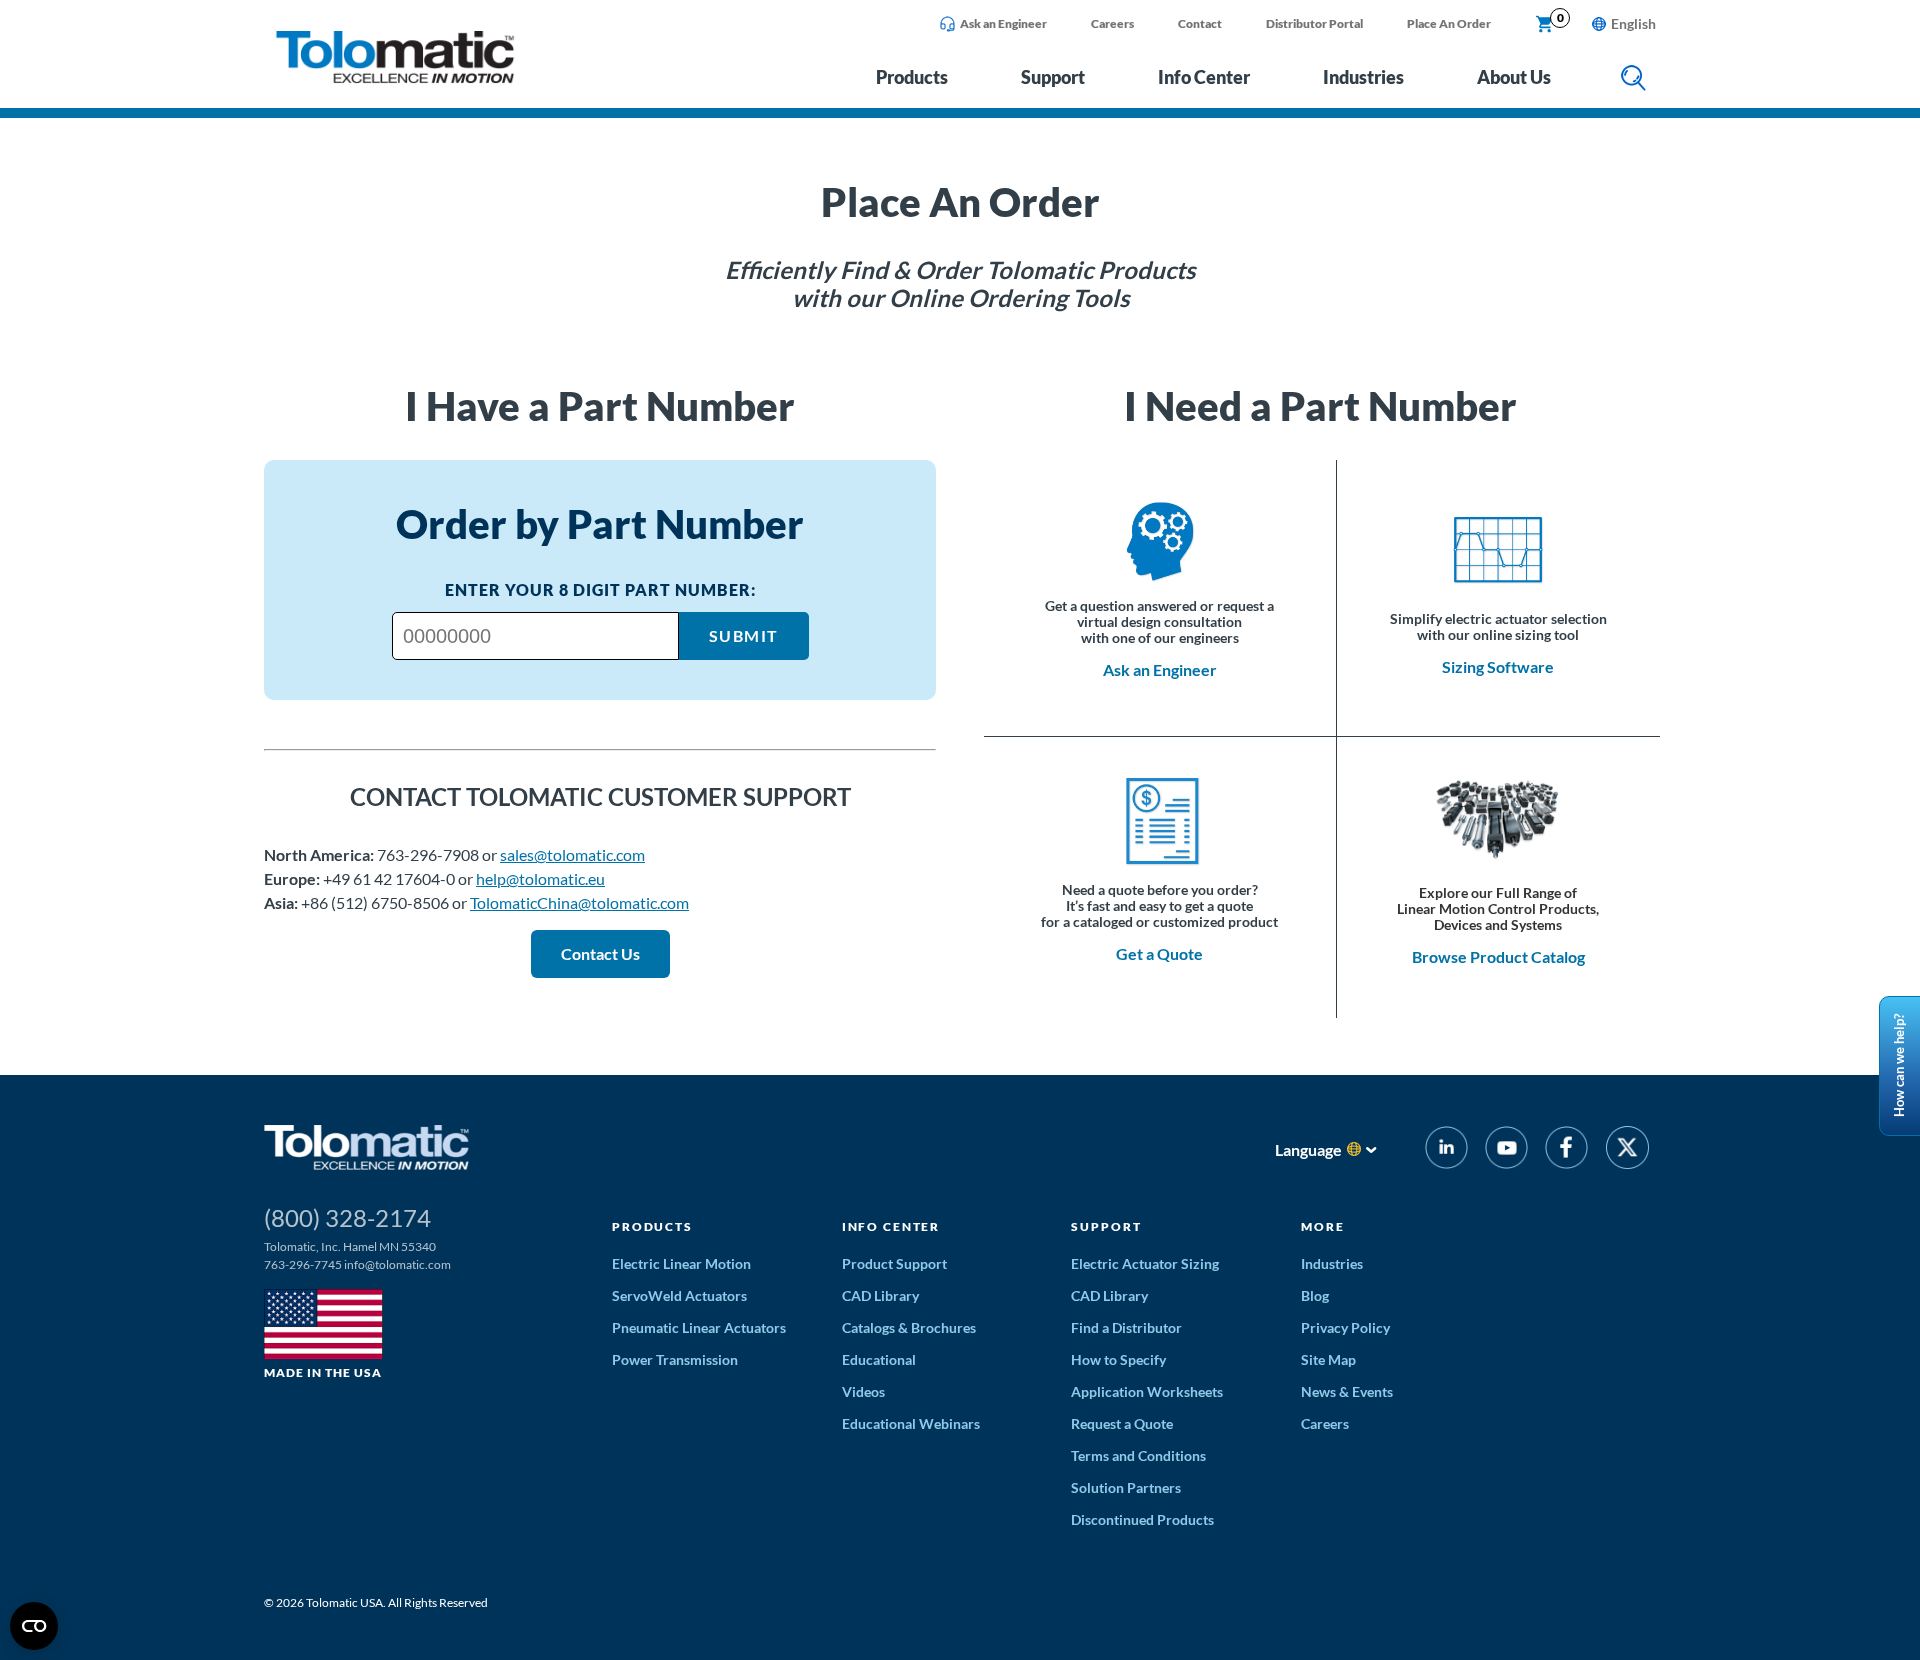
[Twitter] (1627, 1150)
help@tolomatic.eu (540, 878)
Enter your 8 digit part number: (600, 589)
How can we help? (1899, 1066)
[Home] (395, 77)
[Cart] (1545, 25)
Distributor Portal (1314, 23)
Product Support (894, 1263)
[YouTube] (1506, 1150)
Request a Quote (1122, 1423)
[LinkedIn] (1446, 1150)
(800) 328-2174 (347, 1217)
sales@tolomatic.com (572, 854)
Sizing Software (1498, 666)
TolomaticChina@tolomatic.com (579, 902)
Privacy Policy (1345, 1327)
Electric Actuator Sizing (1145, 1263)
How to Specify (1118, 1359)
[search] (1633, 79)
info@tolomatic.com (397, 1264)
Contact (1200, 23)
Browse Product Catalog (1498, 956)
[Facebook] (1566, 1150)
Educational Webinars (911, 1423)
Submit (744, 635)
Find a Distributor (1126, 1327)
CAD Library (880, 1295)
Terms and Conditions (1138, 1455)
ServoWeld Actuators (679, 1295)
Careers (1112, 23)
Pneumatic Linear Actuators (699, 1327)
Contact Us (600, 953)
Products (912, 77)
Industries (1363, 77)
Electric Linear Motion (681, 1263)
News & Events (1347, 1391)
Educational (879, 1359)
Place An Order (1449, 23)
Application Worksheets (1147, 1391)
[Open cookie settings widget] (34, 1626)
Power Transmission (675, 1359)
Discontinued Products (1142, 1519)
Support (1053, 77)
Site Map (1328, 1359)
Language (1308, 1149)
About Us (1514, 77)
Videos (863, 1391)
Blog (1315, 1295)
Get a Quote (1159, 953)
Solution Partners (1126, 1487)
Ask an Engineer (1003, 23)
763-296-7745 (303, 1264)
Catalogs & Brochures (909, 1327)
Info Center (1204, 77)
